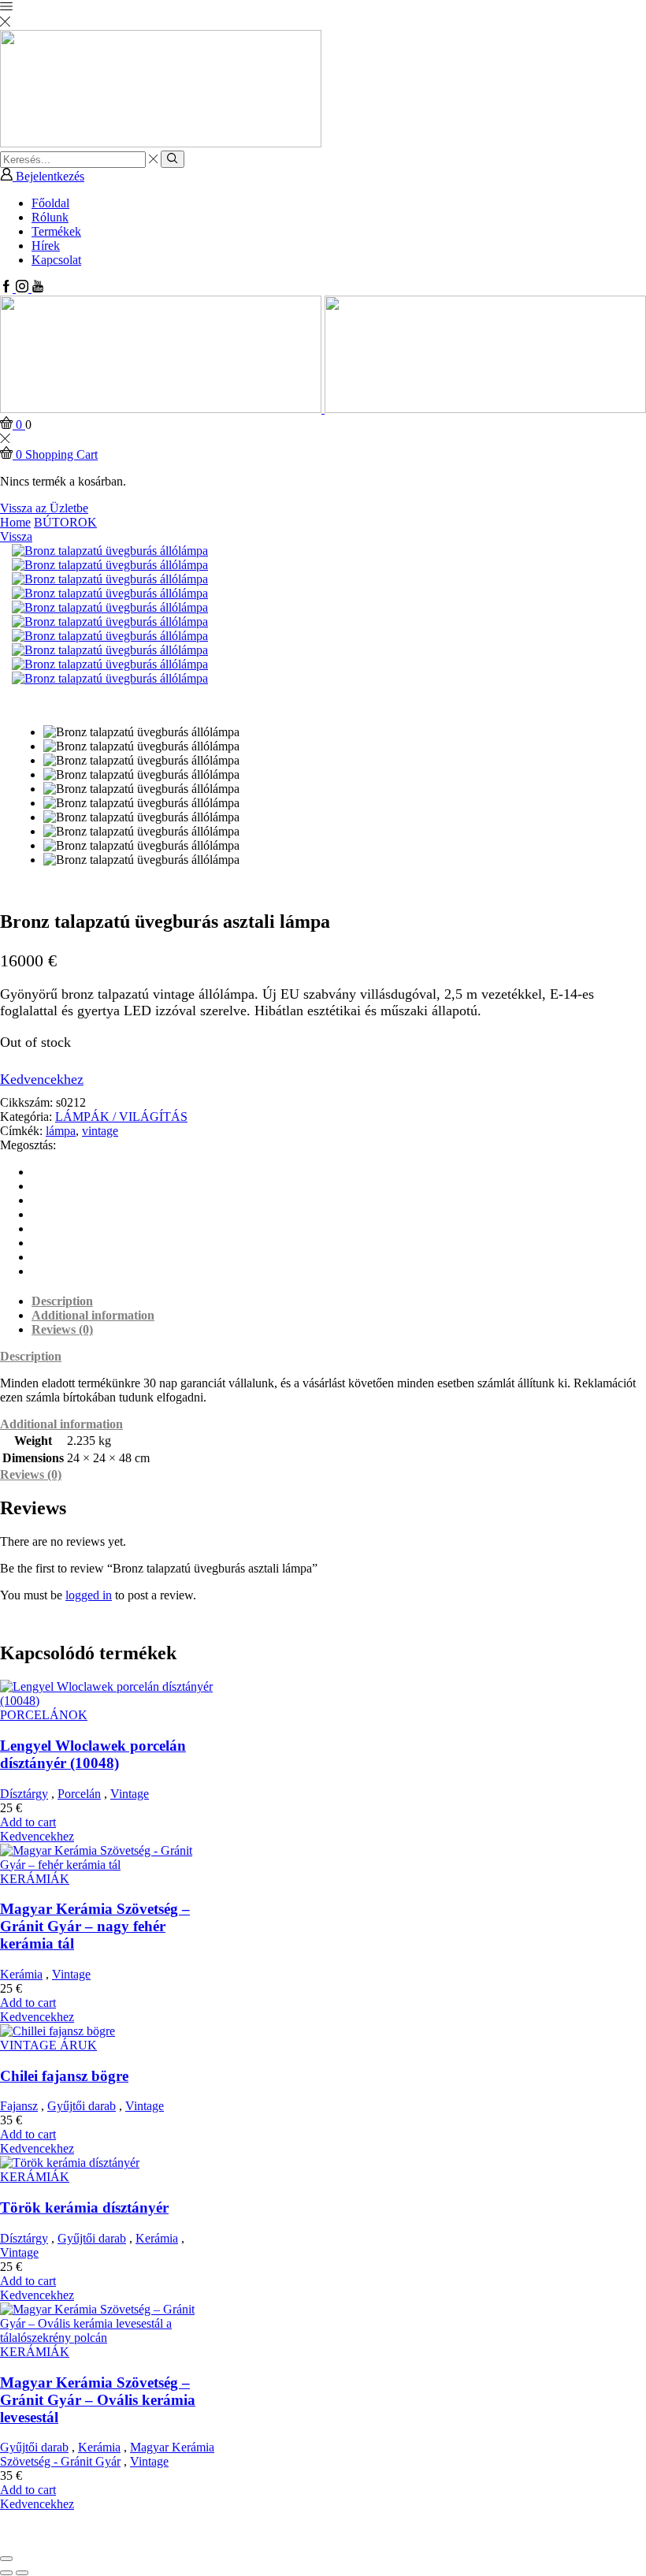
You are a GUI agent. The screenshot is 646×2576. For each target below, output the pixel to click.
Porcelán (79, 1794)
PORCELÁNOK (44, 1715)
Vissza (16, 536)
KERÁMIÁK (35, 1879)
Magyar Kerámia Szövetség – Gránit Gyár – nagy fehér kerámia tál (95, 1926)
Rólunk (50, 217)
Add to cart (28, 1822)
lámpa (61, 1131)
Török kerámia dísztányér (84, 2207)
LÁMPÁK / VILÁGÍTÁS (121, 1117)
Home (15, 522)
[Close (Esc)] (6, 2559)
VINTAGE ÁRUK (48, 2045)
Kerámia (21, 1974)
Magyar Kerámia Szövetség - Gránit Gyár (107, 2454)
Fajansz (19, 2106)
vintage (100, 1131)
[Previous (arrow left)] (6, 2573)
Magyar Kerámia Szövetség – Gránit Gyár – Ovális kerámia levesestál (98, 2400)
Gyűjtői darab (82, 2106)
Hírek (46, 246)
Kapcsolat (56, 260)
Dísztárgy (24, 1794)
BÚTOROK (65, 522)
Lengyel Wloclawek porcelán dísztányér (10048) (93, 1754)
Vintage (130, 1794)
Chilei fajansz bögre (64, 2076)
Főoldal (50, 203)
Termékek (56, 231)
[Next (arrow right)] (22, 2573)
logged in (89, 1595)
